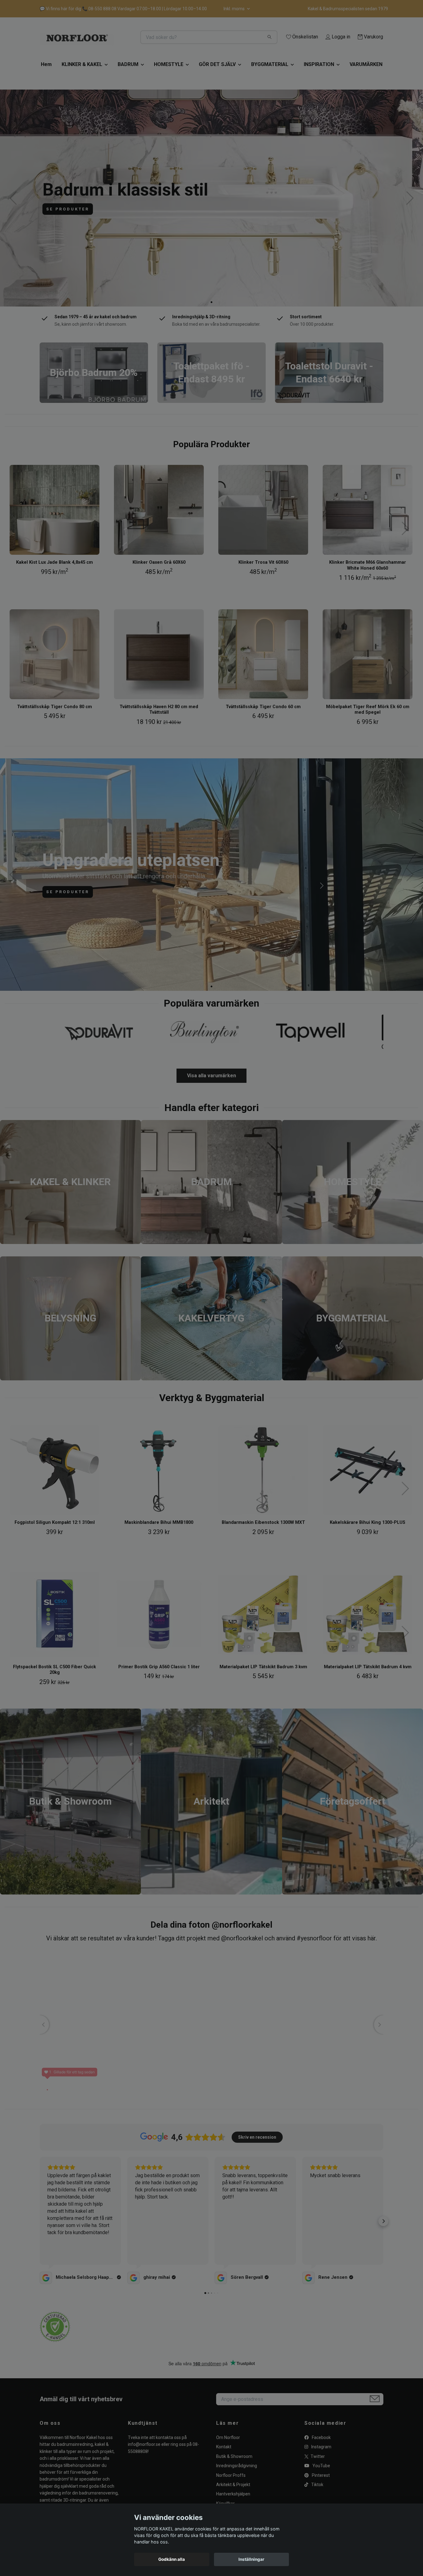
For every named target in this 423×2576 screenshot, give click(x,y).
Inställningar (251, 2559)
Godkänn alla (172, 2559)
